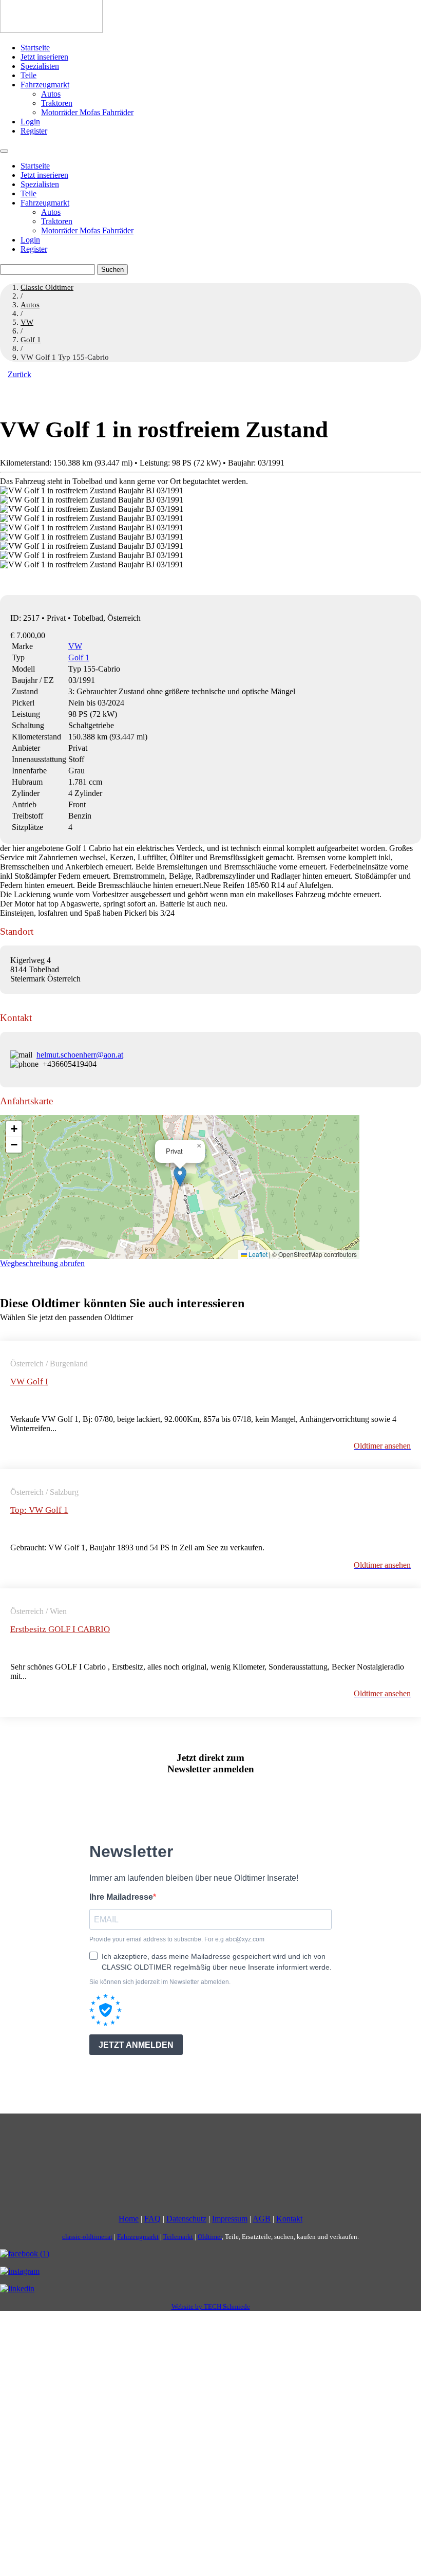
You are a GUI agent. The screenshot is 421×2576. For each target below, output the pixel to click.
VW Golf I (29, 1382)
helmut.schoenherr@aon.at (80, 1055)
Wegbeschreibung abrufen (42, 1263)
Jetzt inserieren (44, 57)
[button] (180, 1176)
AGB (262, 2219)
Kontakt (289, 2219)
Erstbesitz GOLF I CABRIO (60, 1629)
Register (34, 131)
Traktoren (57, 103)
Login (30, 122)
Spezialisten (40, 66)
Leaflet (257, 1254)
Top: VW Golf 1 (39, 1510)
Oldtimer (210, 2237)
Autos (51, 94)
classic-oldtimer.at (87, 2237)
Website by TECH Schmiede (211, 2306)
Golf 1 (79, 657)
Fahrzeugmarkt (45, 85)
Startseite (35, 48)
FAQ (152, 2219)
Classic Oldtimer (47, 287)
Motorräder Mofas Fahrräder (87, 112)
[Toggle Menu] (4, 151)
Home (129, 2219)
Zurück (20, 374)
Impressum (230, 2219)
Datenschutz (186, 2219)
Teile (28, 75)
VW (75, 646)
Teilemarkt (178, 2237)
